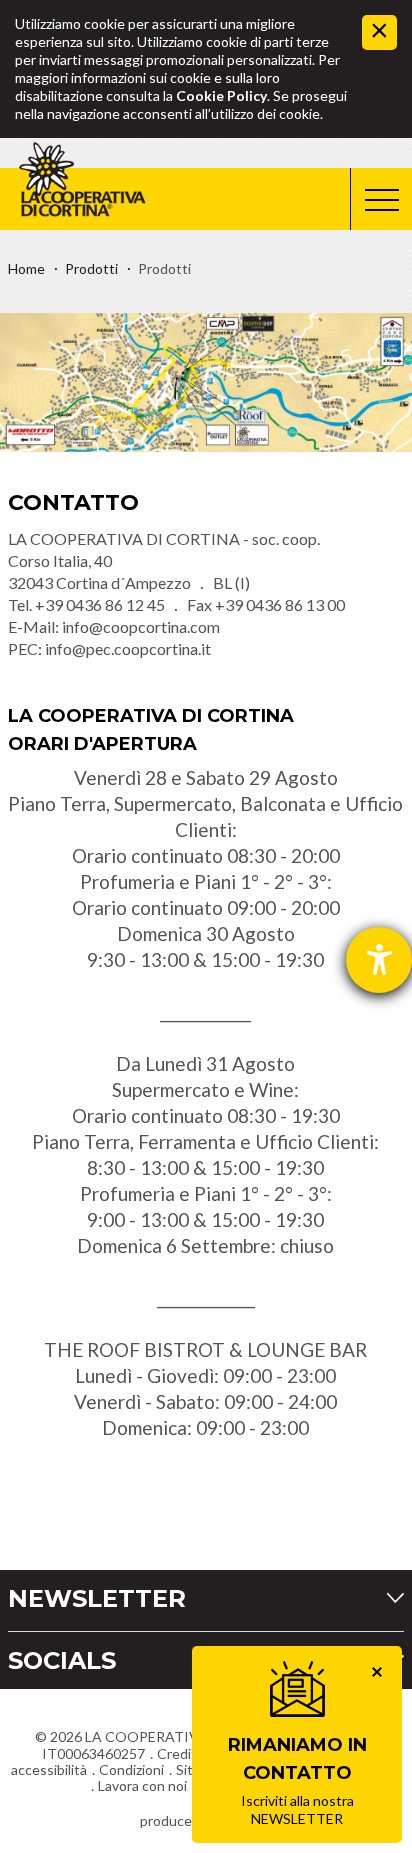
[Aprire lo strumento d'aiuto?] (379, 960)
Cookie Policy (221, 95)
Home (26, 268)
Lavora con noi (142, 1785)
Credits (180, 1753)
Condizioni (131, 1769)
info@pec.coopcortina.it (128, 648)
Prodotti (91, 268)
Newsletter (97, 1598)
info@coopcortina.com (141, 626)
